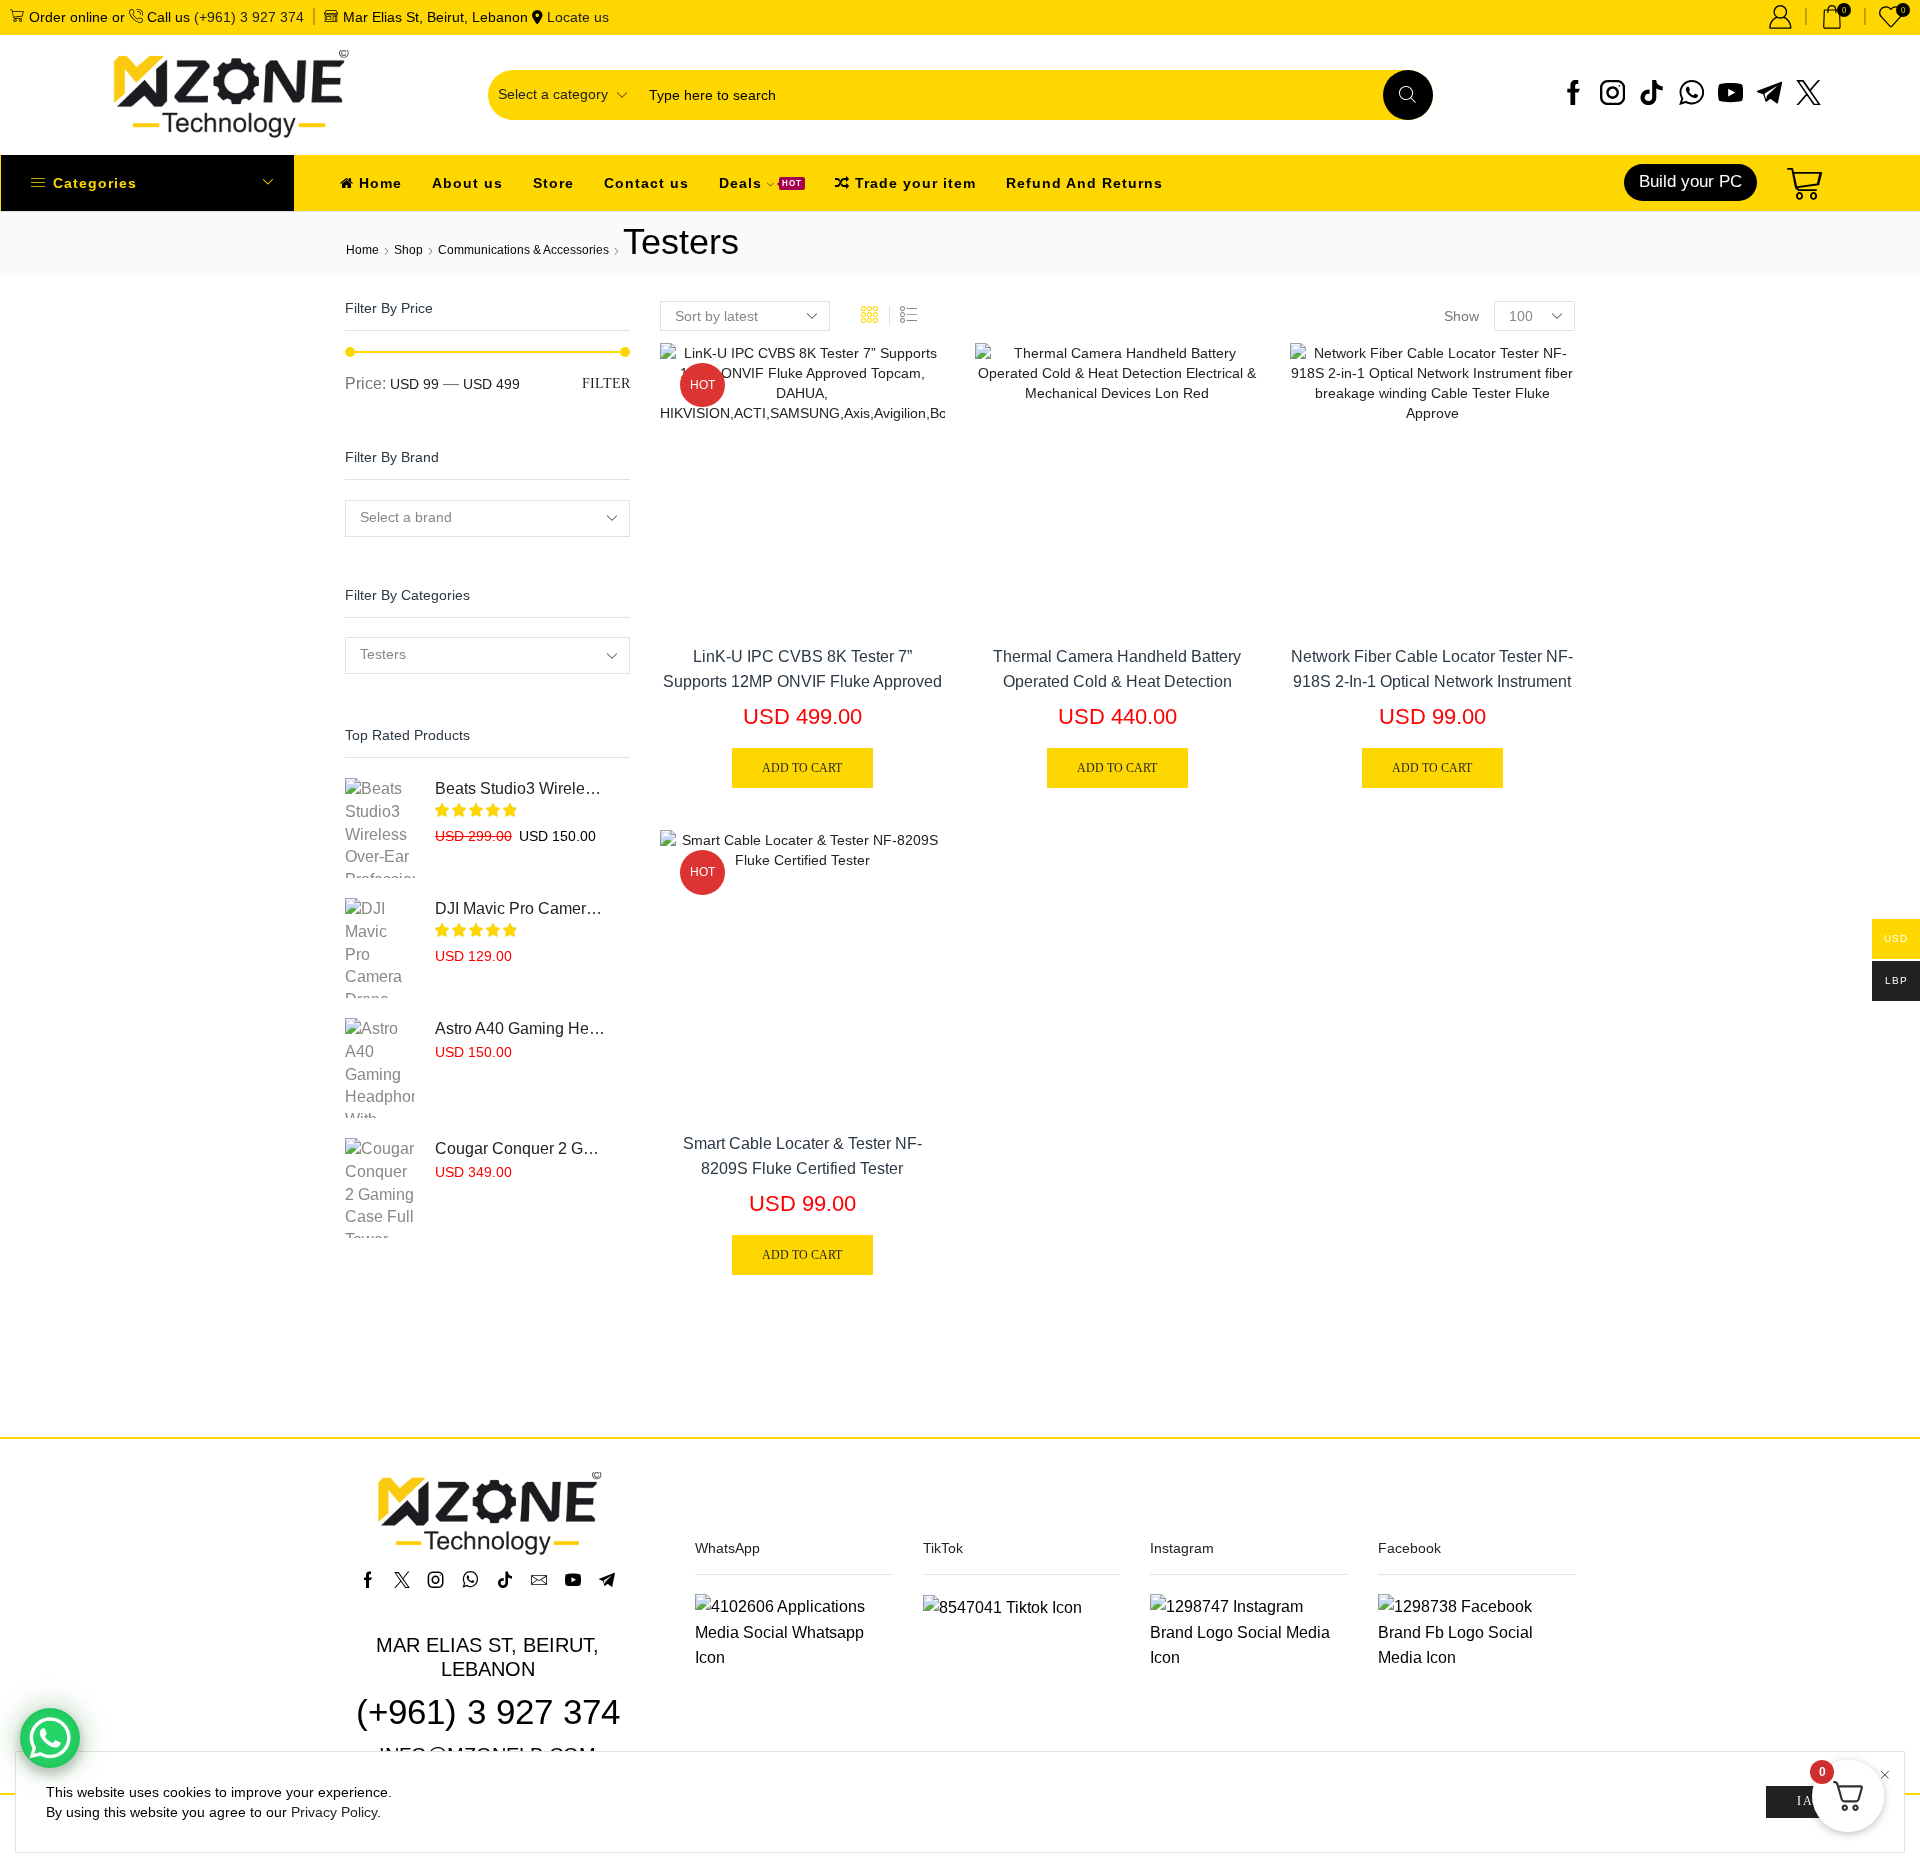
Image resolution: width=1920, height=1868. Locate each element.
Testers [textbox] (383, 654)
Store (553, 183)
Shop (408, 250)
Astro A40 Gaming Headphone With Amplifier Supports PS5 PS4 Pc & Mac (520, 1028)
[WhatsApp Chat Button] (50, 1738)
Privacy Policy (334, 1812)
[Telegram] (1769, 94)
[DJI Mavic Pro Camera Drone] (380, 948)
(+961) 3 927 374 (249, 17)
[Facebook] (1573, 94)
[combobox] (487, 518)
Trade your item (915, 183)
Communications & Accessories (523, 250)
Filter (606, 383)
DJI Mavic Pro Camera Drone (520, 908)
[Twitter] (1808, 94)
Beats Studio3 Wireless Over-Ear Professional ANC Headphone (520, 788)
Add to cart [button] (907, 495)
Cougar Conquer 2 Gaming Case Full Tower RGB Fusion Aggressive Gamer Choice (520, 1148)
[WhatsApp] (1691, 94)
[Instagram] (1612, 94)
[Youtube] (1730, 94)
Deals (760, 183)
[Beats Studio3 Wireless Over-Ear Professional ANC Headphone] (380, 828)
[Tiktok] (1651, 94)
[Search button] (1408, 95)
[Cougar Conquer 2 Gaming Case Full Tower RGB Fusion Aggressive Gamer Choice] (380, 1188)
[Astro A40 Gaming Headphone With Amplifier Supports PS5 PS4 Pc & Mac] (380, 1068)
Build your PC (1690, 181)
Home (380, 183)
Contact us (646, 183)
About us (467, 183)
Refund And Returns (1084, 183)
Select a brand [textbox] (406, 517)
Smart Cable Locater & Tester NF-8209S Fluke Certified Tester (802, 1156)
